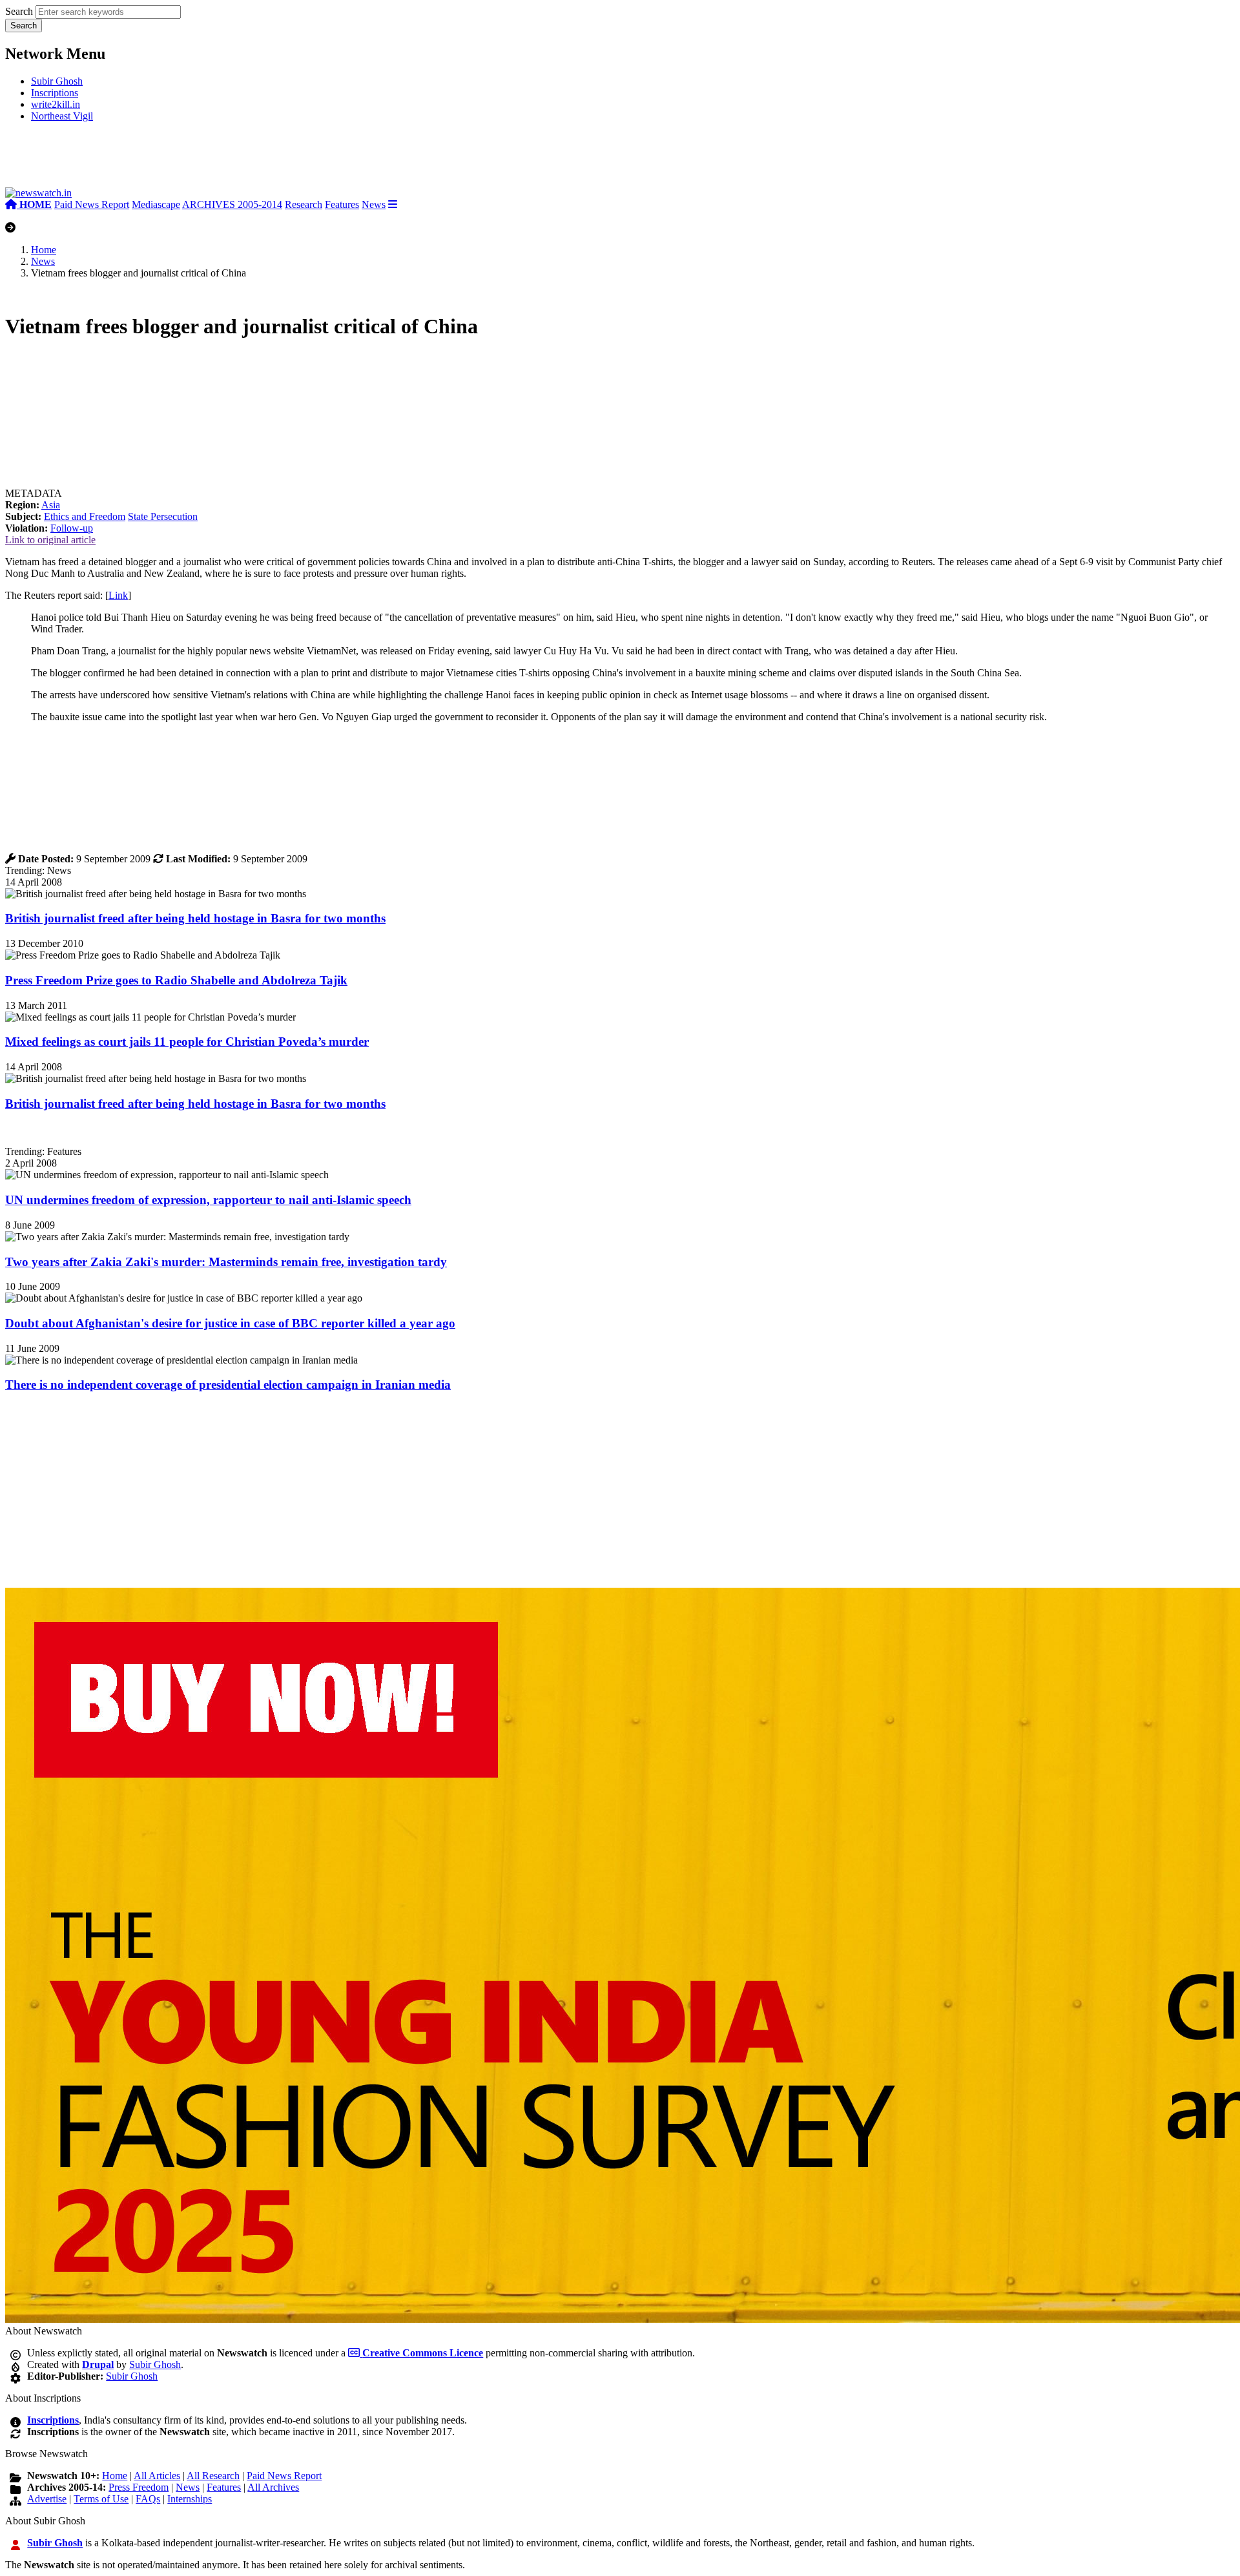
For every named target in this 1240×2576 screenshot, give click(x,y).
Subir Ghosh (57, 81)
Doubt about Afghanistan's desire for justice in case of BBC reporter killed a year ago (230, 1323)
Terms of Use (101, 2499)
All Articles (157, 2476)
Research (304, 204)
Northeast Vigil (62, 116)
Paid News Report (92, 204)
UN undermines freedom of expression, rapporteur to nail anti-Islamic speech (208, 1200)
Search (19, 11)
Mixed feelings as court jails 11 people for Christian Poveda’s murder (187, 1042)
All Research (213, 2476)
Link (118, 595)
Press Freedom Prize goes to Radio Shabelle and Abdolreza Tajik (176, 980)
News (374, 204)
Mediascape (156, 204)
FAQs (148, 2499)
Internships (190, 2499)
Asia (51, 505)
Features (342, 204)
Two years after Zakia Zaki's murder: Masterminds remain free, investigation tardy (226, 1262)
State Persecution (163, 516)
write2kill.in (56, 104)
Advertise (47, 2499)
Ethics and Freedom (85, 516)
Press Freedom (139, 2487)
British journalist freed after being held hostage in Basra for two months (195, 918)
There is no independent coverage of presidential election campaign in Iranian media (228, 1385)
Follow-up (72, 528)
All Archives (273, 2487)
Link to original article (50, 540)
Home (44, 250)
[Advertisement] (199, 160)
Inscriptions (55, 93)
